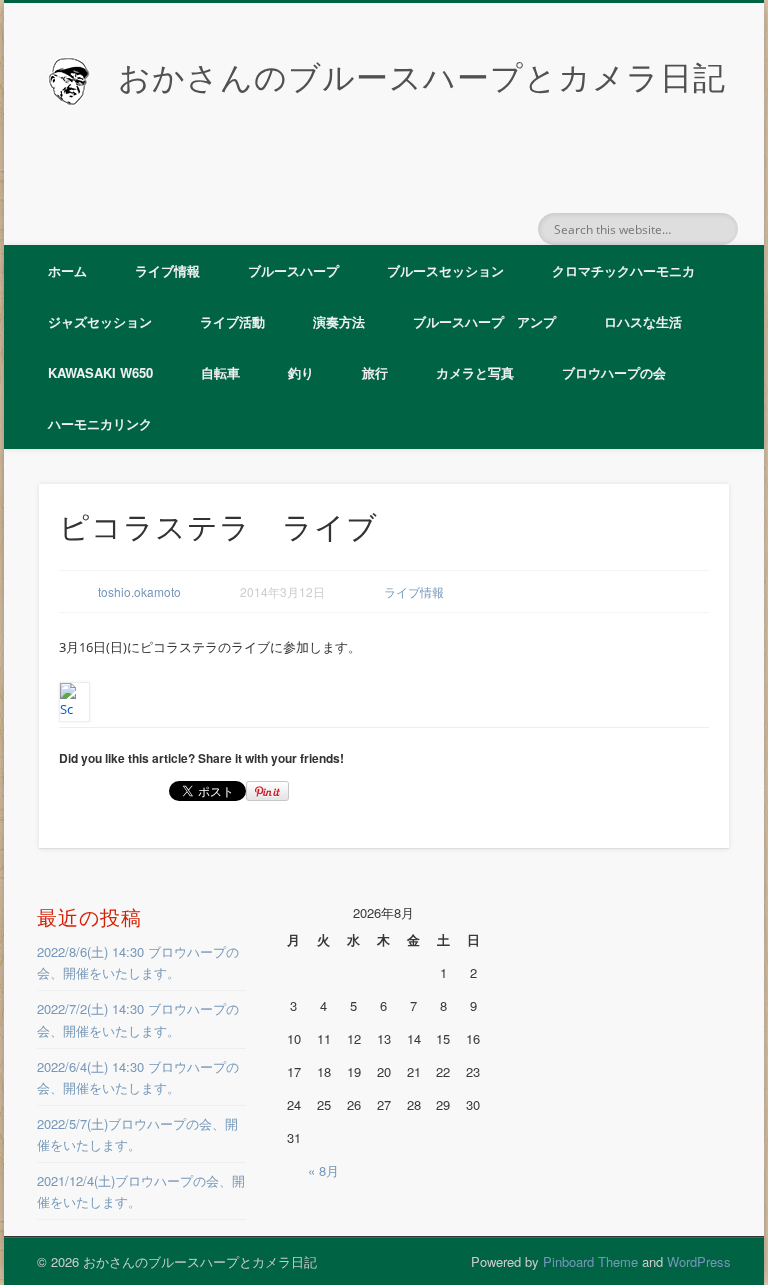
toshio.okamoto (139, 591)
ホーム (67, 270)
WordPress (699, 1261)
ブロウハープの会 (614, 372)
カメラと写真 (475, 372)
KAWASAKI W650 (100, 372)
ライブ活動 (232, 321)
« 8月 (323, 1170)
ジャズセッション (100, 321)
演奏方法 (339, 321)
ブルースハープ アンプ (484, 321)
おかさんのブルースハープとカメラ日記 (422, 78)
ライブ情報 (167, 270)
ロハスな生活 (643, 321)
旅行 (375, 372)
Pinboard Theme (590, 1261)
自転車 (220, 372)
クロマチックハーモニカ (623, 270)
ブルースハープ (293, 270)
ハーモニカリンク (100, 423)
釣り (301, 372)
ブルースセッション (445, 270)
